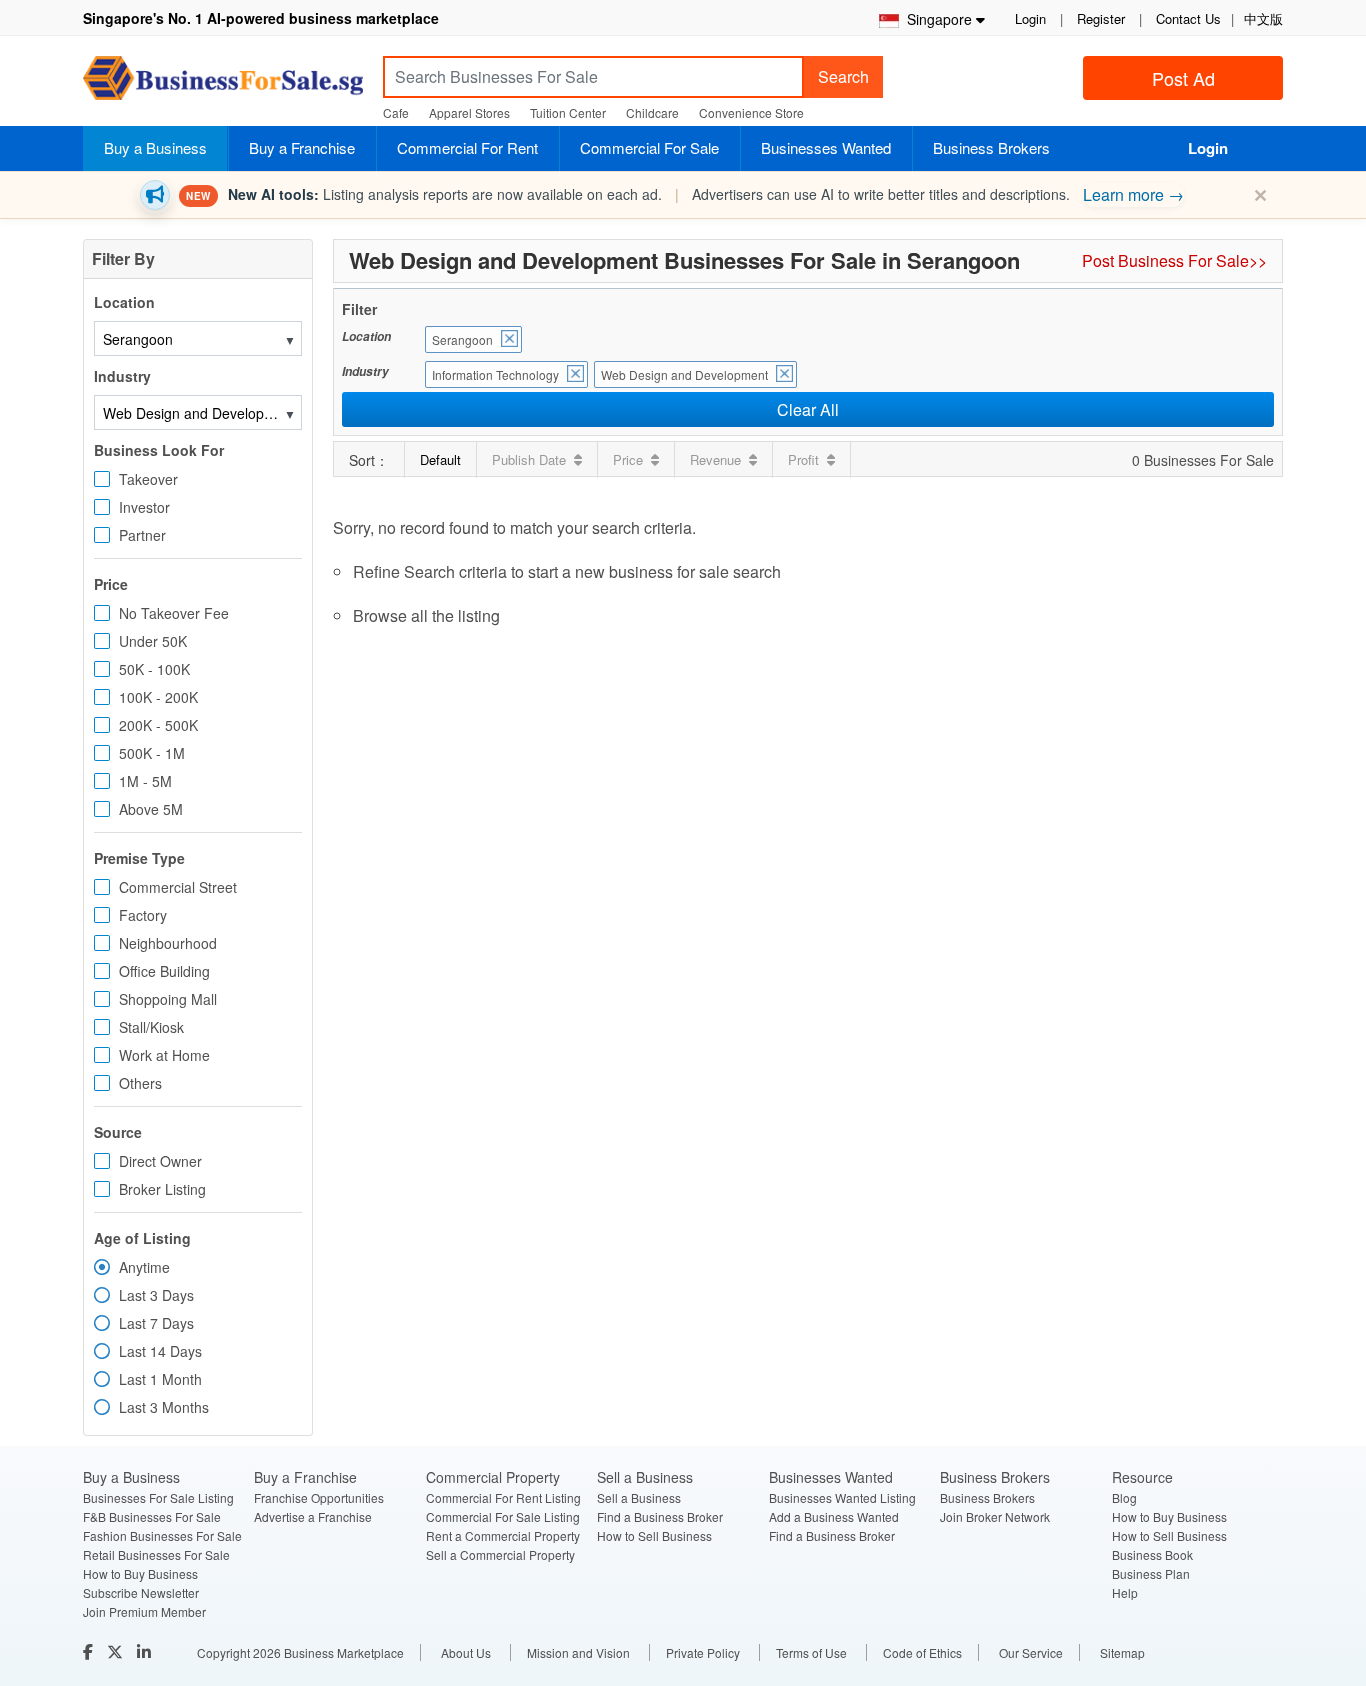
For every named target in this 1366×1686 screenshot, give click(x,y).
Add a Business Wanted (834, 1516)
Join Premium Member (144, 1611)
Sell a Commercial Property (500, 1554)
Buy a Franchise (302, 147)
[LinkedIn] (146, 1651)
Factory (143, 915)
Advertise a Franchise (313, 1516)
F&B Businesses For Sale (152, 1516)
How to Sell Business (654, 1535)
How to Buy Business (140, 1573)
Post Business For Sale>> (1174, 260)
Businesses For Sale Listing (158, 1497)
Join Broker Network (995, 1516)
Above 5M (151, 809)
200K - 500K (158, 725)
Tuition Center (568, 112)
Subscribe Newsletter (141, 1592)
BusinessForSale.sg (223, 84)
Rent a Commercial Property (503, 1535)
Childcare (652, 112)
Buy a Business (155, 147)
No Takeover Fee (174, 613)
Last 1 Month (160, 1379)
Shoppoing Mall (168, 999)
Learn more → (1133, 194)
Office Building (164, 971)
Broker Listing (162, 1189)
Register (1101, 18)
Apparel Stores (469, 112)
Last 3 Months (164, 1407)
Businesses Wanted (826, 147)
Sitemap (1122, 1652)
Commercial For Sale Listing (503, 1516)
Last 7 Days (156, 1323)
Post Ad (1183, 78)
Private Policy (703, 1652)
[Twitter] (117, 1651)
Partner (142, 535)
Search (843, 76)
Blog (1124, 1497)
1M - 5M (145, 781)
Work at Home (164, 1055)
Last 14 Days (160, 1351)
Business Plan (1151, 1573)
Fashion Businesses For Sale (162, 1535)
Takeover (148, 479)
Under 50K (153, 641)
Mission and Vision (578, 1652)
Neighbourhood (168, 943)
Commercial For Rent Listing (503, 1497)
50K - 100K (154, 669)
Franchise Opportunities (319, 1497)
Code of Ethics (922, 1652)
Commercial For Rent (467, 147)
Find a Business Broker (660, 1516)
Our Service (1031, 1652)
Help (1125, 1592)
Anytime (144, 1267)
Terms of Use (811, 1652)
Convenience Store (751, 112)
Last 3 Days (156, 1295)
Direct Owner (160, 1161)
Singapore (935, 19)
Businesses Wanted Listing (842, 1497)
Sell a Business (639, 1497)
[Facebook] (90, 1651)
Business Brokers (991, 147)
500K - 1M (152, 753)
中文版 (1263, 18)
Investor (144, 507)
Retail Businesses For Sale (156, 1554)
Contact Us (1188, 18)
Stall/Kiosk (151, 1027)
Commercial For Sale (649, 147)
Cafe (396, 112)
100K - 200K (158, 697)
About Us (466, 1652)
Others (140, 1083)
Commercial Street (178, 887)
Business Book (1152, 1554)
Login (1030, 18)
